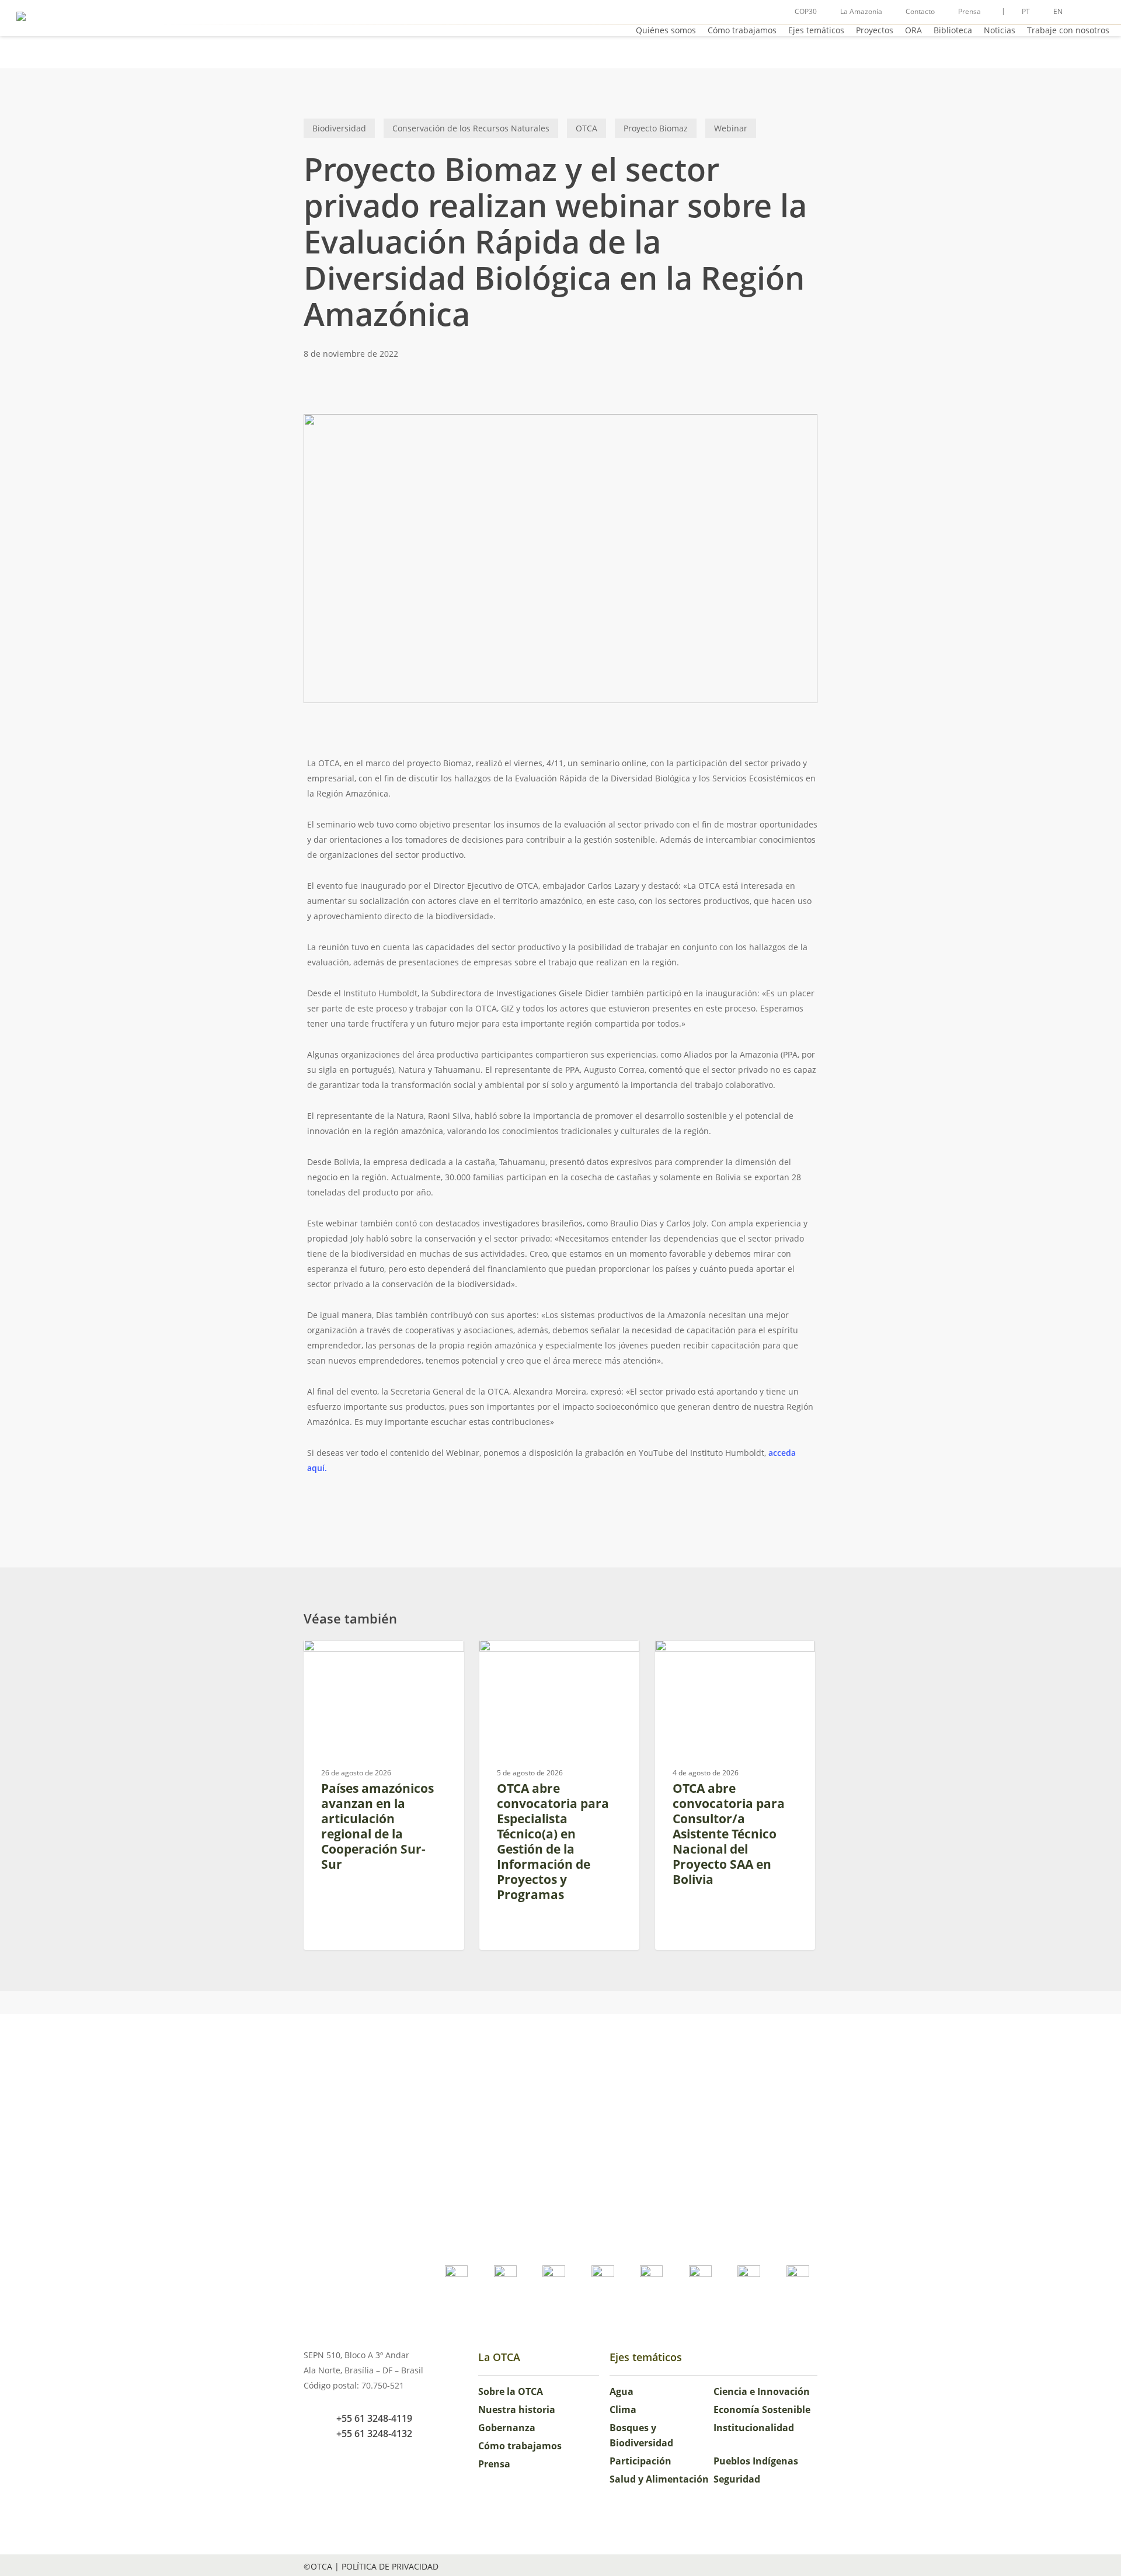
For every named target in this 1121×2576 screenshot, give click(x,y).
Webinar (731, 128)
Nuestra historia (517, 2410)
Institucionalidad (754, 2428)
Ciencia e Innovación (762, 2391)
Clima (623, 2410)
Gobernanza (507, 2428)
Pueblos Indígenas (756, 2461)
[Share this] (270, 769)
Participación (640, 2461)
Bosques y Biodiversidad (641, 2435)
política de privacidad (390, 2566)
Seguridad (737, 2479)
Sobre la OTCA (511, 2391)
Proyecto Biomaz (656, 128)
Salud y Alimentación (659, 2479)
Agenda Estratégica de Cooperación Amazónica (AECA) (384, 1664)
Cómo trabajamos (520, 2446)
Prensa (494, 2464)
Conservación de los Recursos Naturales (471, 128)
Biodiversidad (339, 128)
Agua (622, 2391)
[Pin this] (270, 876)
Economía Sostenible (762, 2410)
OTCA (586, 128)
